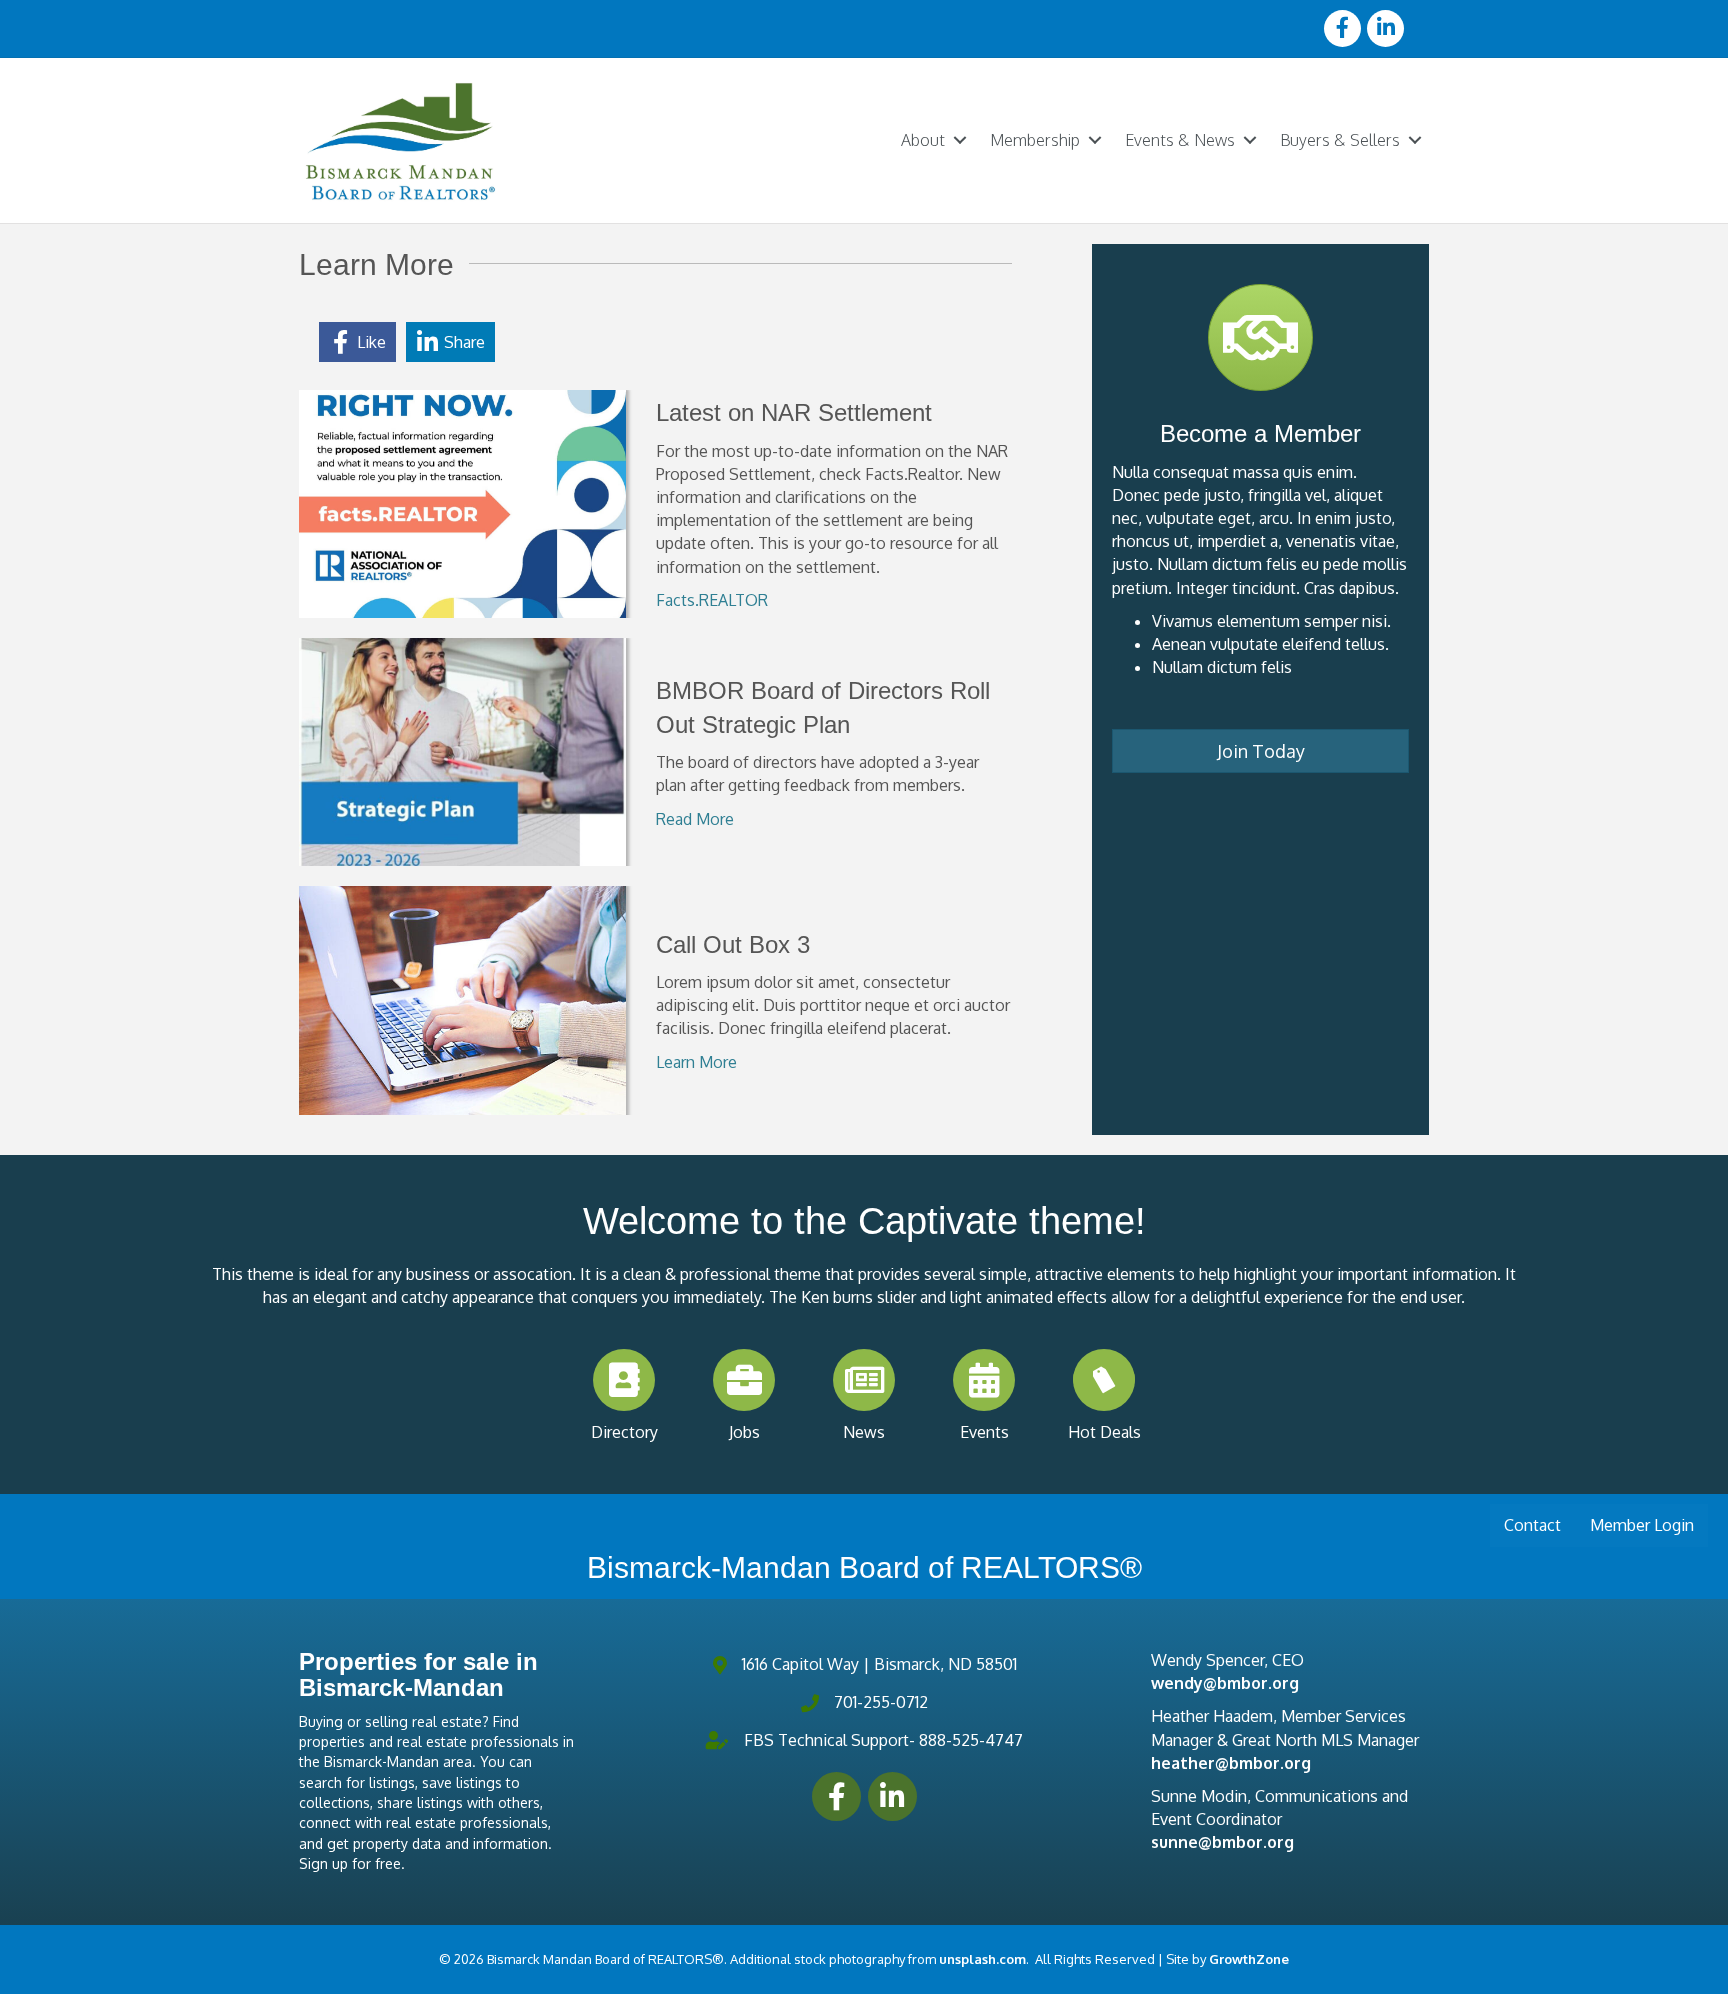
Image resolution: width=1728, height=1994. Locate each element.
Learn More (696, 1062)
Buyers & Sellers (1340, 140)
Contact (1532, 1525)
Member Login (1642, 1525)
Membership (1035, 140)
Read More (695, 819)
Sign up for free (350, 1863)
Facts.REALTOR (712, 600)
